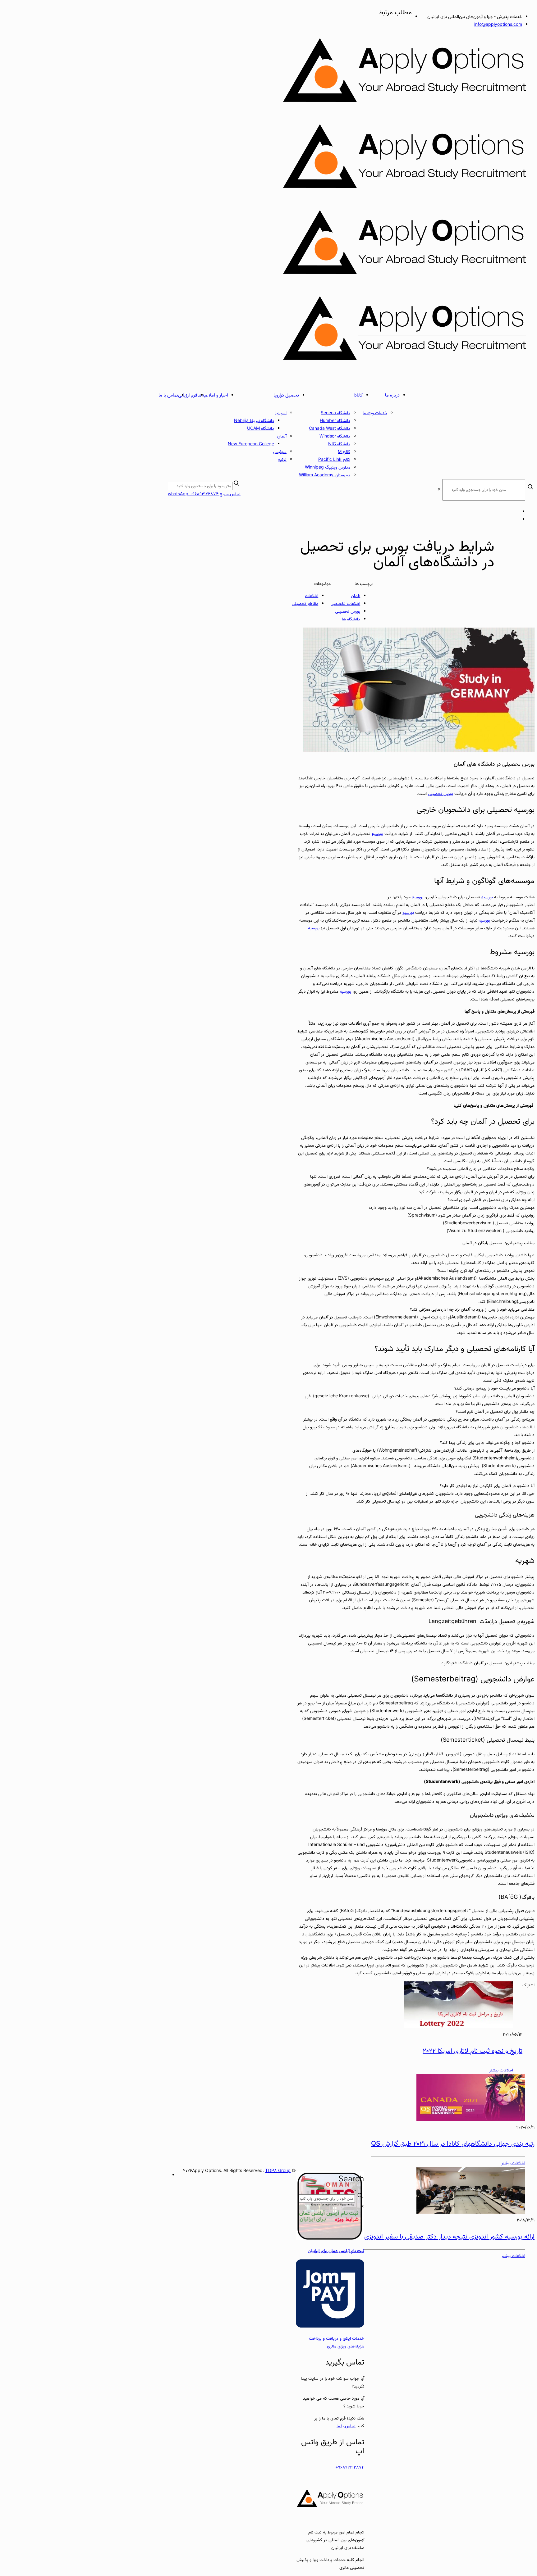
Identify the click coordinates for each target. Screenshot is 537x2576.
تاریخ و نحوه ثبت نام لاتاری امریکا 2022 (473, 2051)
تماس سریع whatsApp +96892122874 (204, 494)
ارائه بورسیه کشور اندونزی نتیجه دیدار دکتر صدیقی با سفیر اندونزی (449, 2237)
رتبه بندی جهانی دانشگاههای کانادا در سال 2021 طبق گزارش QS (453, 2144)
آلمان (356, 596)
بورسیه (377, 834)
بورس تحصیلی (348, 612)
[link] (439, 490)
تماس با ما (346, 2426)
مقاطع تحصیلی (305, 604)
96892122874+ (350, 2467)
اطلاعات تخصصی (345, 604)
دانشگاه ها (351, 619)
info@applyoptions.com (498, 25)
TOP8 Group (278, 2171)
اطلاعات (312, 596)
